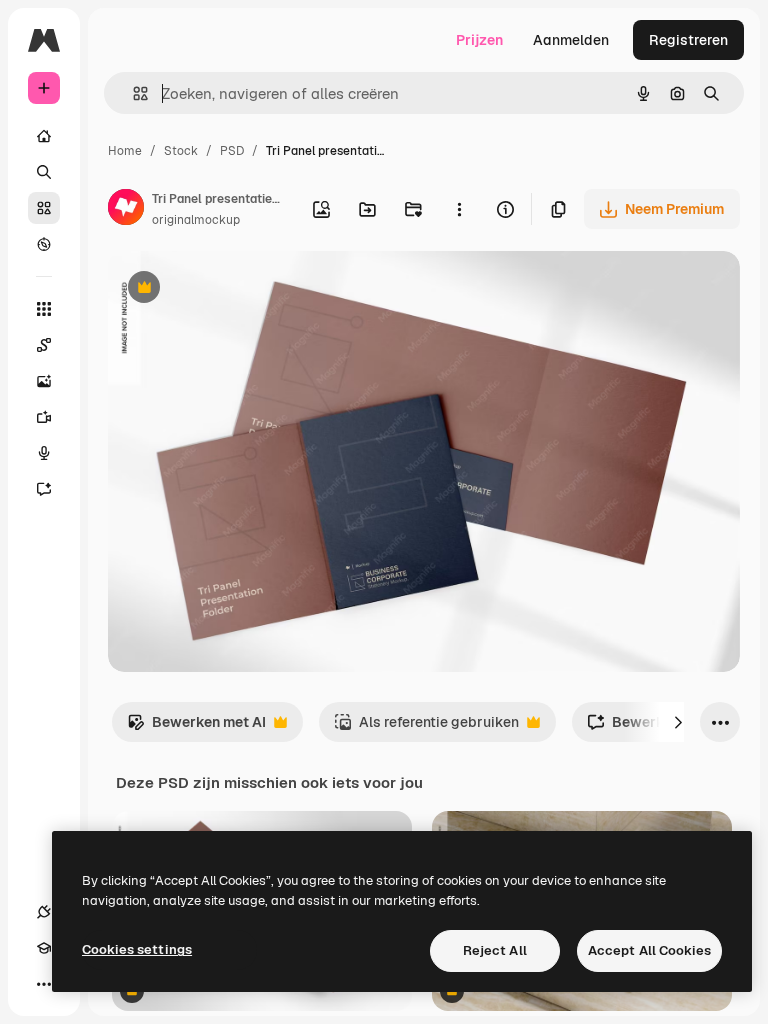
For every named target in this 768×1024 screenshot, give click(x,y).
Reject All (495, 950)
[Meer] (44, 984)
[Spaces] (44, 345)
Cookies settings (137, 949)
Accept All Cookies (649, 950)
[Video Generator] (44, 417)
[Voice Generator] (44, 453)
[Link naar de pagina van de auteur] (126, 210)
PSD (232, 151)
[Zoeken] (44, 172)
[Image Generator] (44, 381)
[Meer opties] (459, 209)
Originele (239, 289)
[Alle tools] (44, 309)
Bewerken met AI (196, 727)
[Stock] (44, 208)
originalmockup (196, 220)
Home (125, 151)
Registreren (688, 40)
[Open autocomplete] (132, 93)
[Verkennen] (44, 244)
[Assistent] (44, 489)
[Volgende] (678, 722)
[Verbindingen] (44, 912)
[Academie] (44, 948)
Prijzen (479, 40)
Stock (181, 151)
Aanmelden (571, 40)
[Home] (44, 136)
